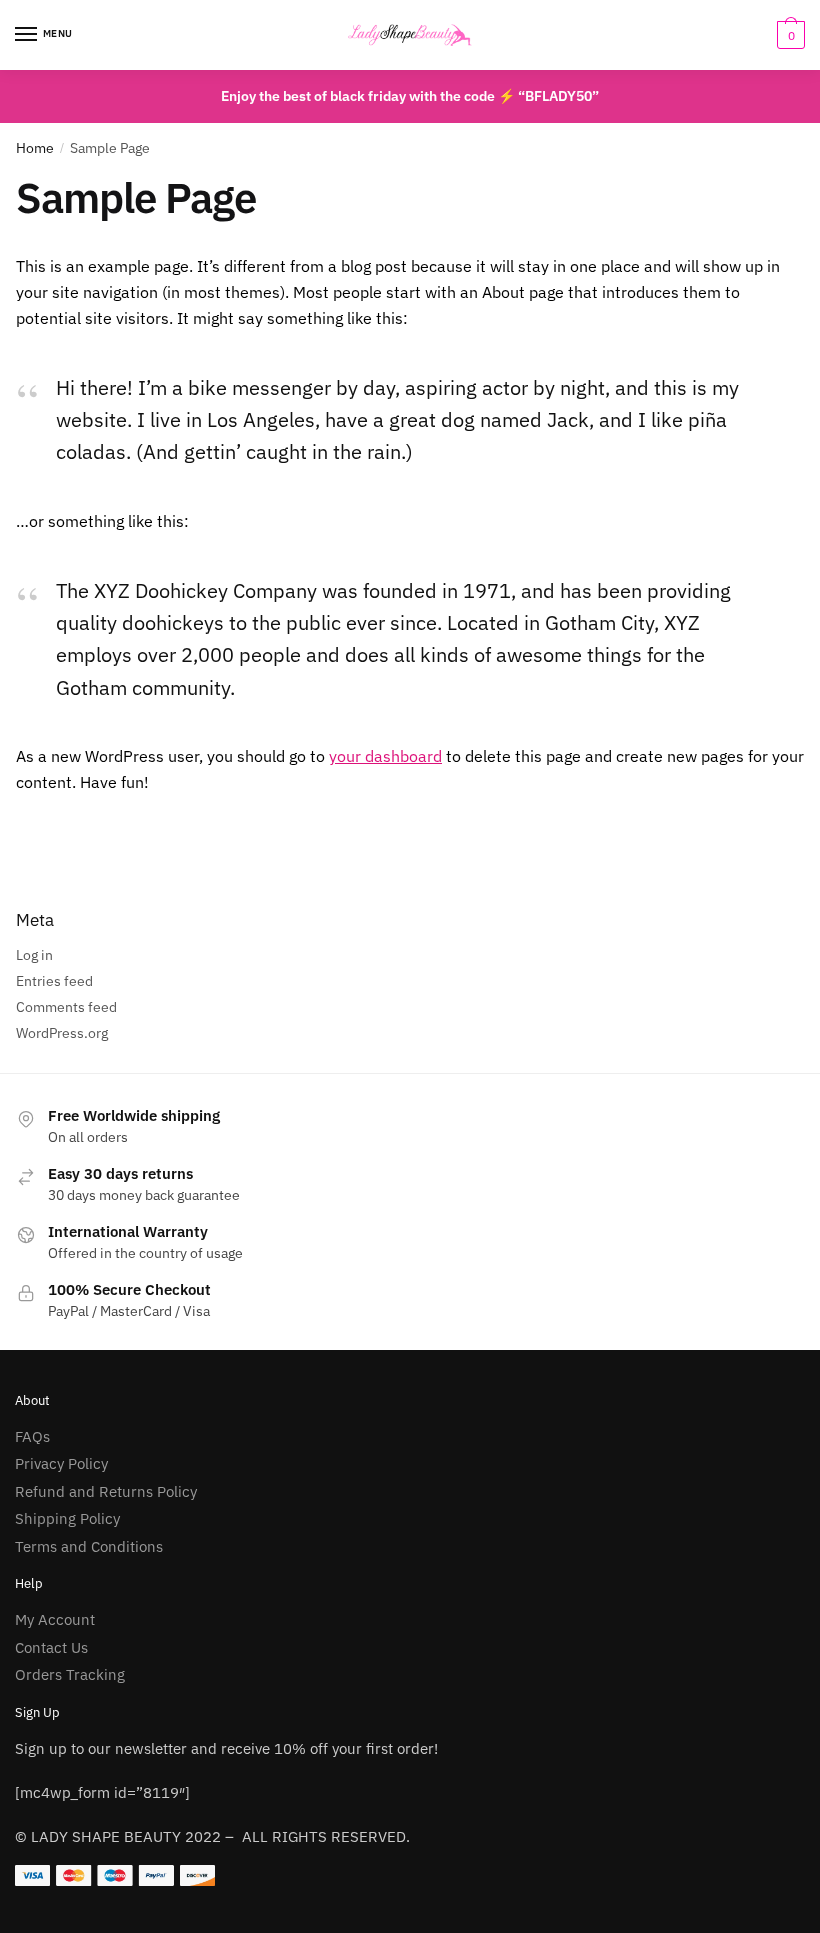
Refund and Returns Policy (106, 1491)
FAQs (32, 1436)
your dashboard (385, 756)
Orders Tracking (70, 1674)
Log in (34, 955)
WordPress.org (62, 1033)
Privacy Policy (61, 1463)
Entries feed (54, 981)
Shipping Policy (67, 1518)
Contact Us (51, 1647)
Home (35, 148)
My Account (55, 1619)
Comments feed (66, 1007)
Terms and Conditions (89, 1546)
